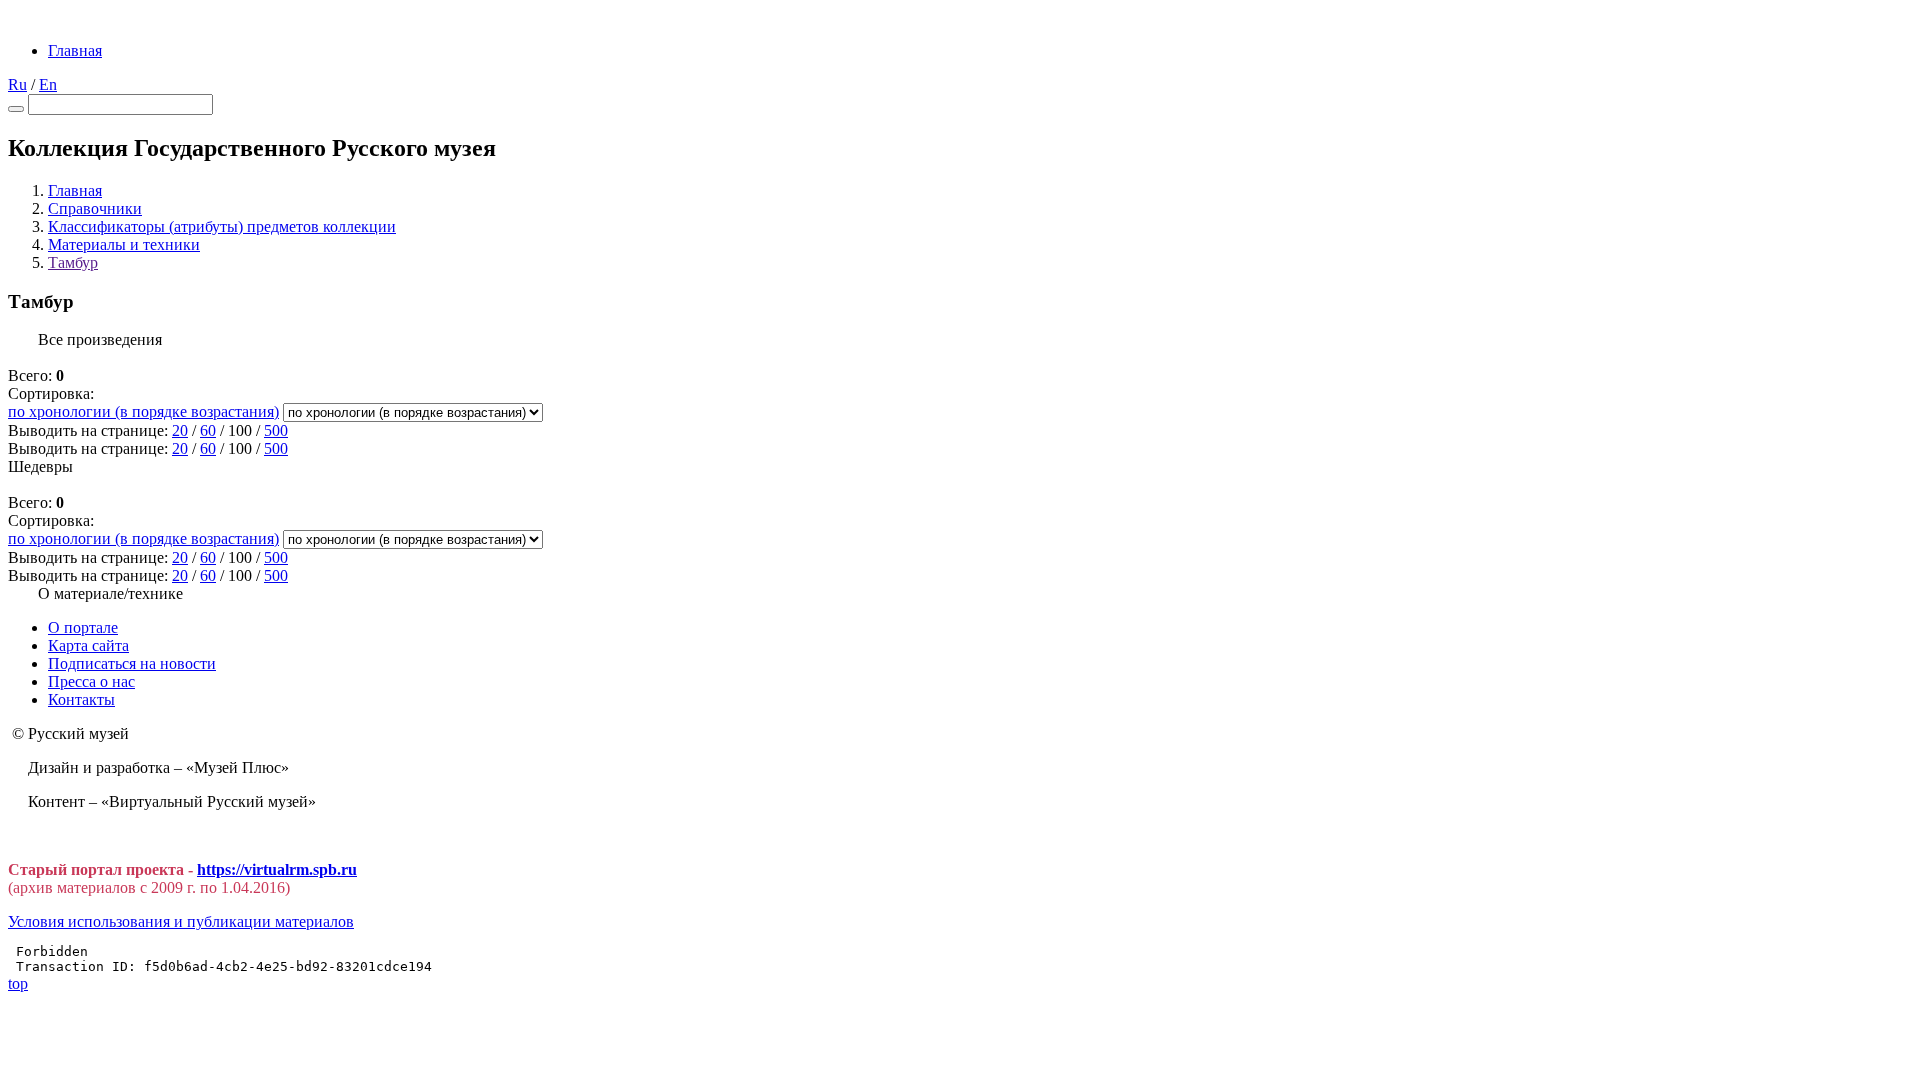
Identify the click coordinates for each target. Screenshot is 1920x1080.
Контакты (81, 699)
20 (180, 430)
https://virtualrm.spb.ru (277, 869)
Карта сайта (88, 645)
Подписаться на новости (132, 663)
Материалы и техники (124, 244)
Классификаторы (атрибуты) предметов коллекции (222, 226)
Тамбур (73, 262)
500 (276, 430)
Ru (17, 84)
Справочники (95, 208)
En (48, 84)
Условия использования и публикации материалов (181, 921)
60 (208, 430)
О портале (83, 627)
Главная (75, 50)
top (18, 983)
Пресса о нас (91, 681)
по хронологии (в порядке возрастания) (143, 411)
